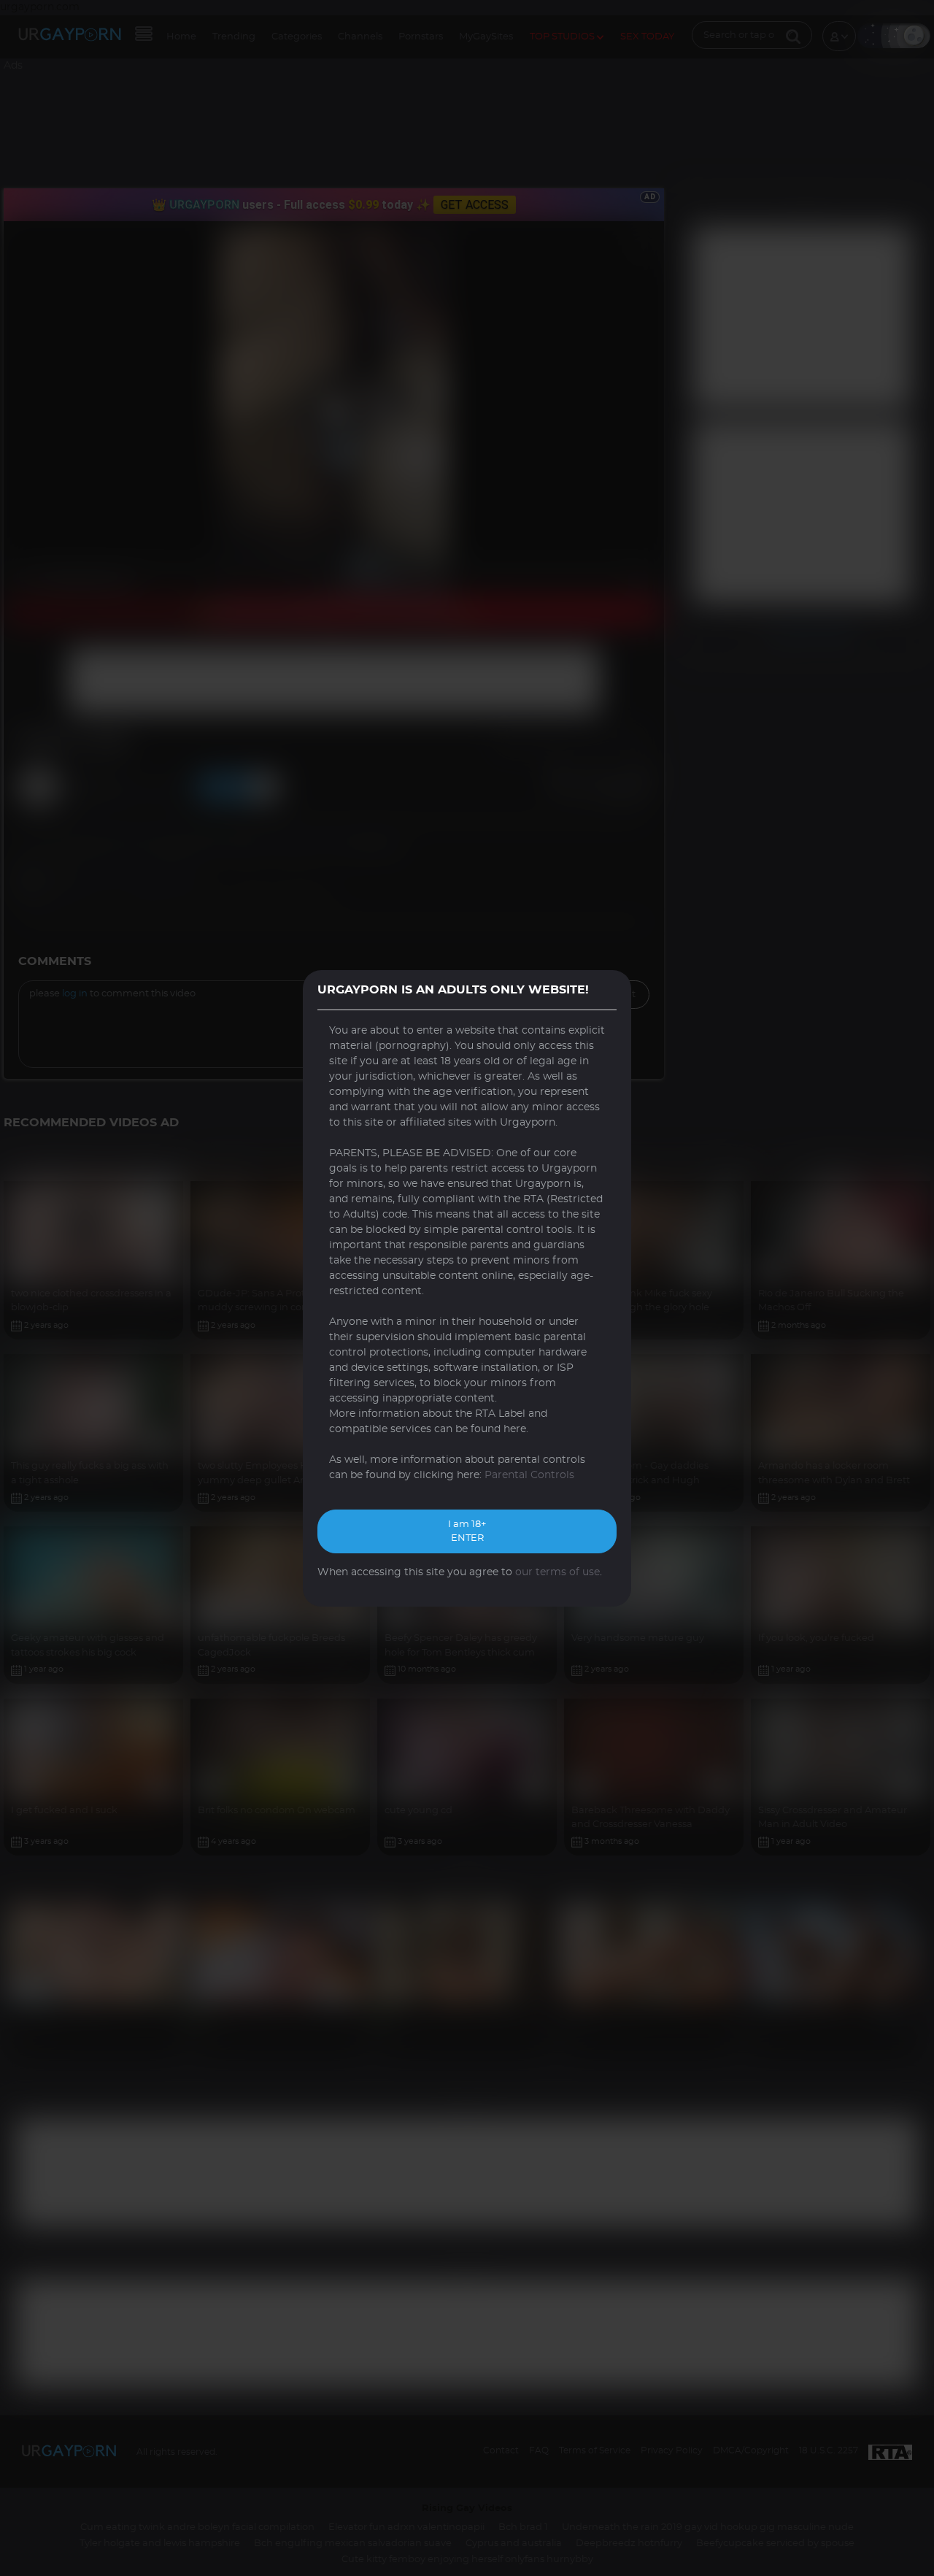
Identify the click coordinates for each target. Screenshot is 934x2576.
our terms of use (557, 1572)
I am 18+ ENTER (467, 1532)
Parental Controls (529, 1475)
